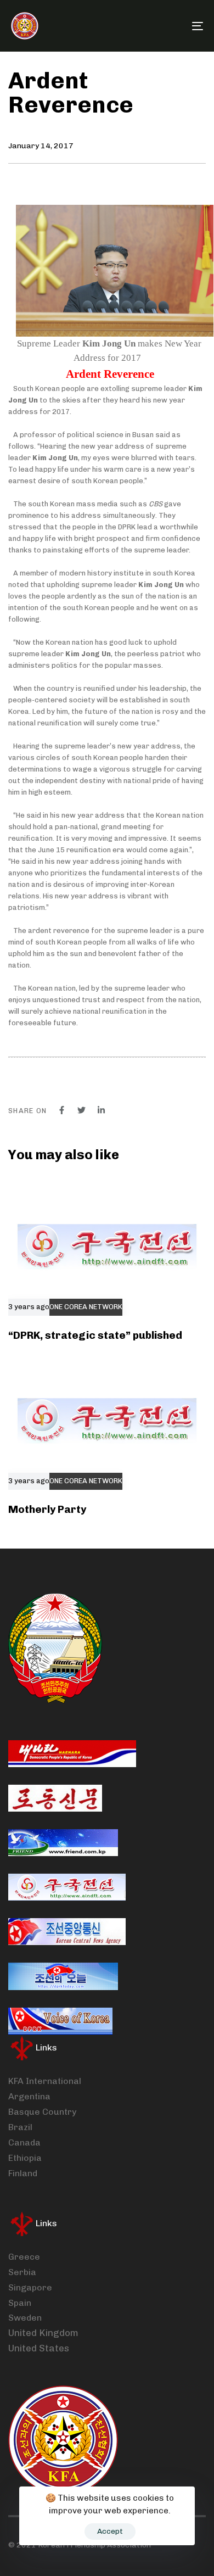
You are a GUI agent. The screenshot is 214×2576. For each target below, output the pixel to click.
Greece (24, 2257)
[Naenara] (72, 1754)
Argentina (29, 2096)
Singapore (30, 2287)
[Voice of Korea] (60, 2021)
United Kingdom (43, 2333)
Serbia (22, 2272)
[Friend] (63, 1843)
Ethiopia (25, 2158)
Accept (110, 2531)
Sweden (25, 2318)
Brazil (20, 2127)
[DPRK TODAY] (63, 1976)
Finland (23, 2173)
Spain (20, 2303)
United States (39, 2348)
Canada (24, 2142)
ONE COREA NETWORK (86, 1307)
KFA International (45, 2081)
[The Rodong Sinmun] (55, 1798)
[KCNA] (67, 1932)
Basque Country (42, 2112)
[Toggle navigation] (171, 26)
